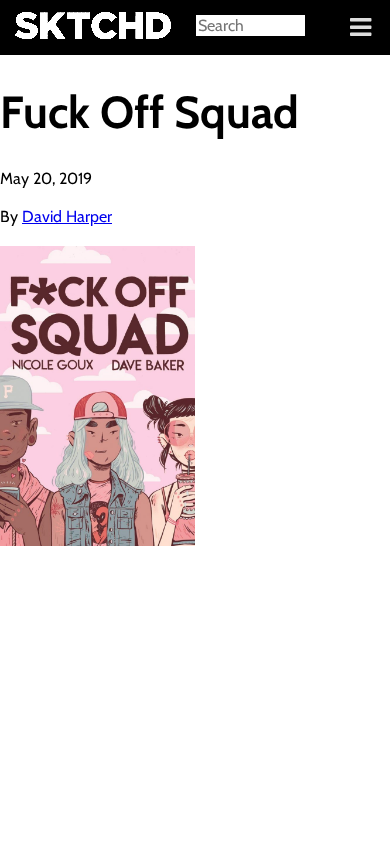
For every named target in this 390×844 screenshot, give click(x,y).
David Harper (67, 216)
